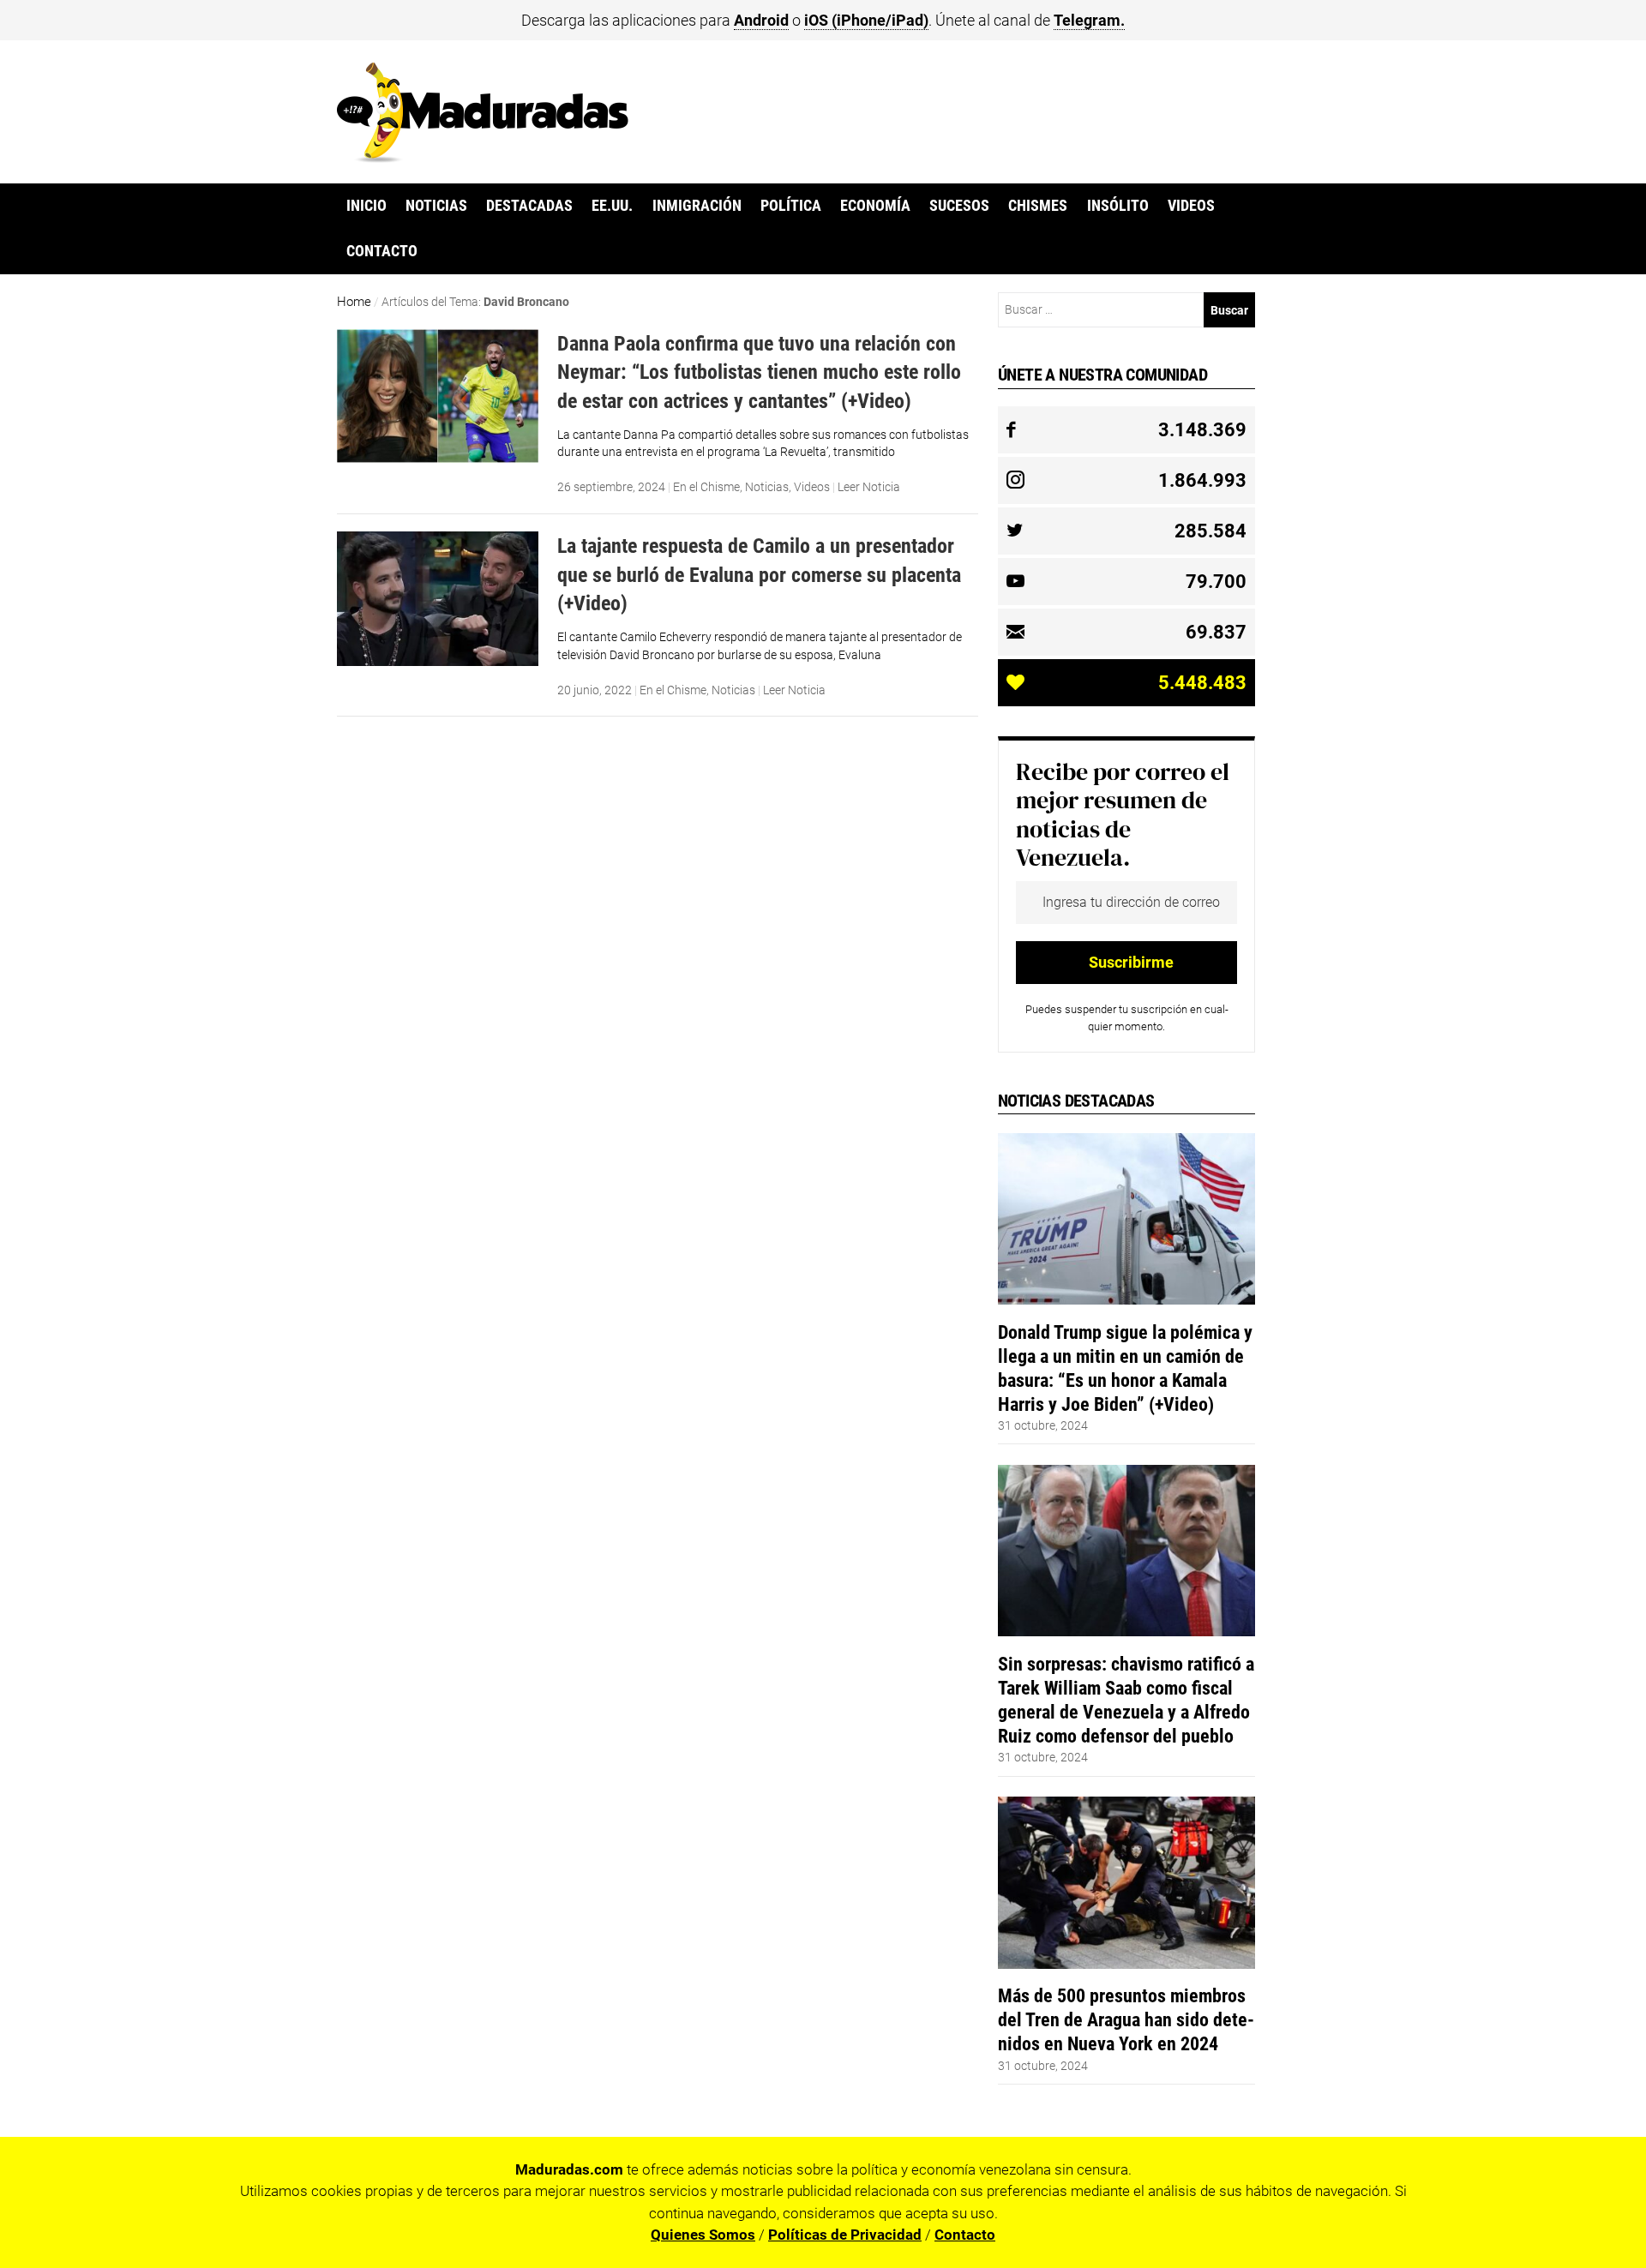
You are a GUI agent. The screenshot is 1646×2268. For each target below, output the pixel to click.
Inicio (366, 206)
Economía (875, 206)
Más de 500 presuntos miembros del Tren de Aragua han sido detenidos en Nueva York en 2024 (1126, 2019)
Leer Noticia (869, 487)
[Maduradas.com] (483, 157)
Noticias (436, 206)
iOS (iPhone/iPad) (866, 20)
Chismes (1038, 206)
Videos (1191, 206)
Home (354, 302)
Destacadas (529, 206)
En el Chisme (706, 487)
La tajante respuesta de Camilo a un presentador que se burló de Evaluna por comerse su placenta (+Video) (759, 574)
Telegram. (1089, 20)
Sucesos (959, 206)
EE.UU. (612, 206)
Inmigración (697, 206)
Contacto (382, 251)
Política (791, 206)
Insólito (1118, 206)
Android (761, 20)
